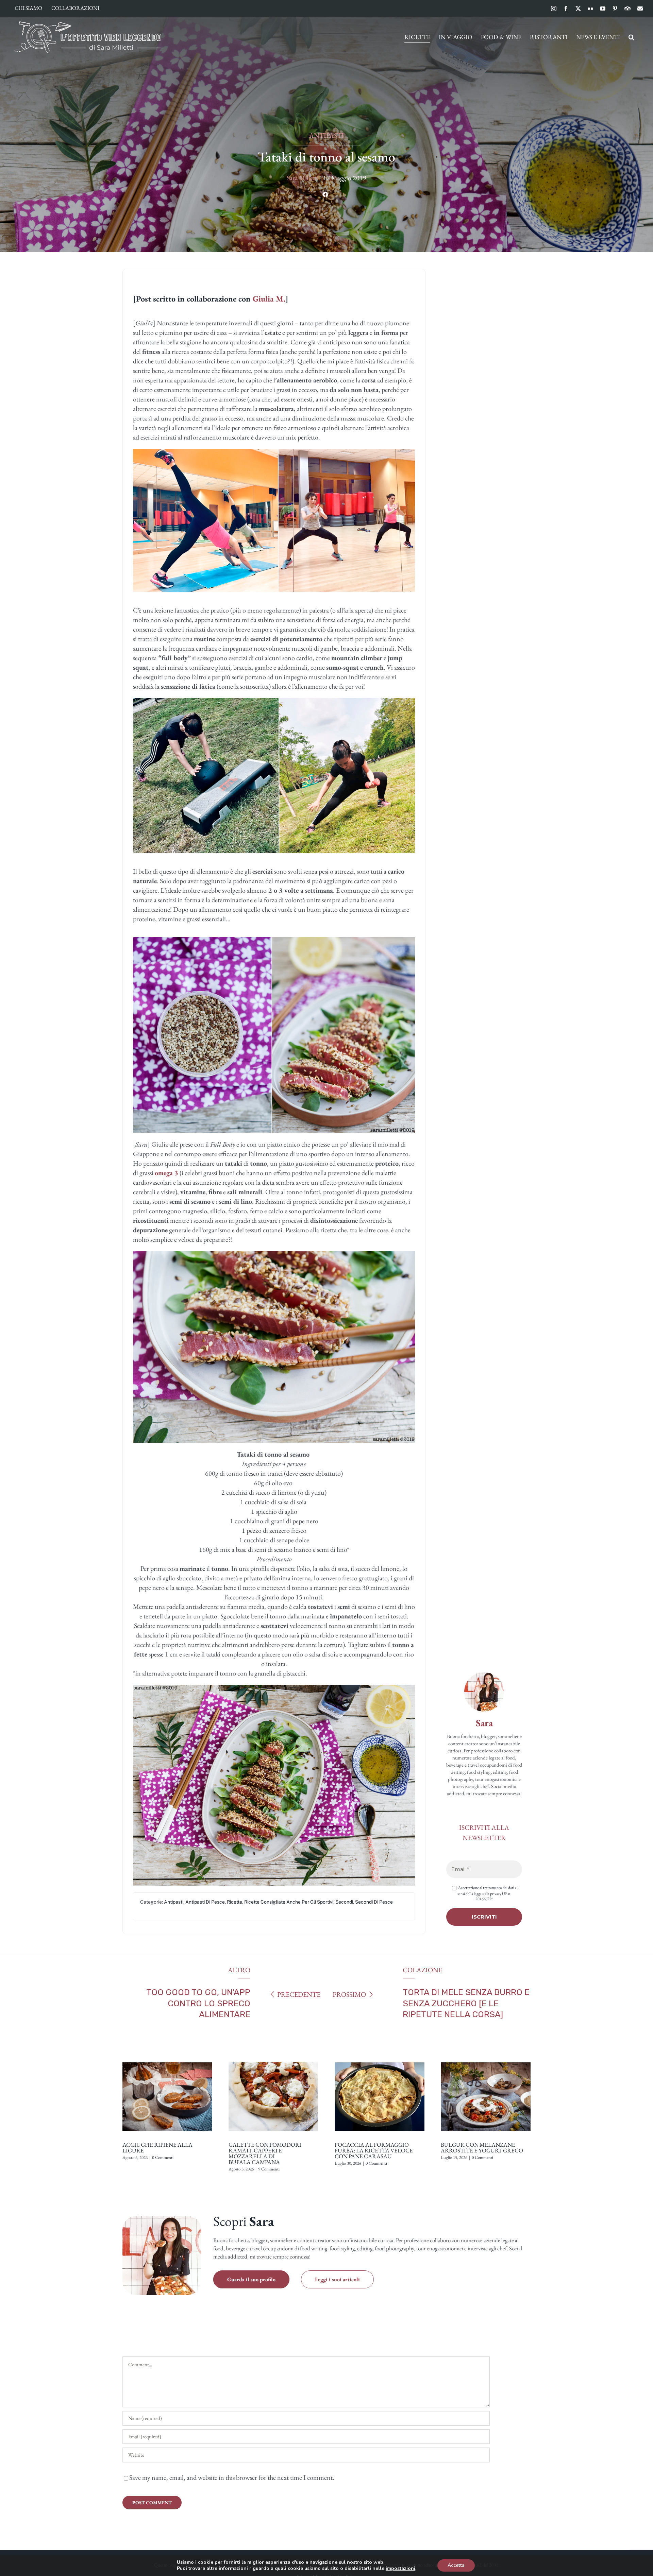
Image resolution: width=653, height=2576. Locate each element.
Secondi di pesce (374, 1902)
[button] (631, 37)
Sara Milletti (303, 178)
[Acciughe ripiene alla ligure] (167, 2060)
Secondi (344, 1902)
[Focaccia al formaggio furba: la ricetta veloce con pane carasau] (380, 2060)
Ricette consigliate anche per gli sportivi (289, 1902)
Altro (239, 1970)
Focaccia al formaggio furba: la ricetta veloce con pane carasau (374, 2150)
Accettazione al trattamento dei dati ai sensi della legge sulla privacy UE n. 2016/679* (488, 1893)
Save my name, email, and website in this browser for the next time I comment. (232, 2477)
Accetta (456, 2565)
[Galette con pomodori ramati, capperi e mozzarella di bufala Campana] (273, 2060)
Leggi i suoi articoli (337, 2279)
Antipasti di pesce (205, 1902)
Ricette (235, 1902)
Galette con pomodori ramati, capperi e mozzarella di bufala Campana (265, 2153)
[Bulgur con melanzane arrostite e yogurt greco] (486, 2060)
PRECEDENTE (299, 1994)
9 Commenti (269, 2169)
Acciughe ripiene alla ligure (157, 2148)
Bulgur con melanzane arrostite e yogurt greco (482, 2148)
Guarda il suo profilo (251, 2279)
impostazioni (400, 2569)
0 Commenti (163, 2157)
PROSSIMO (349, 1994)
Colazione (422, 1970)
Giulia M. (269, 299)
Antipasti (326, 135)
